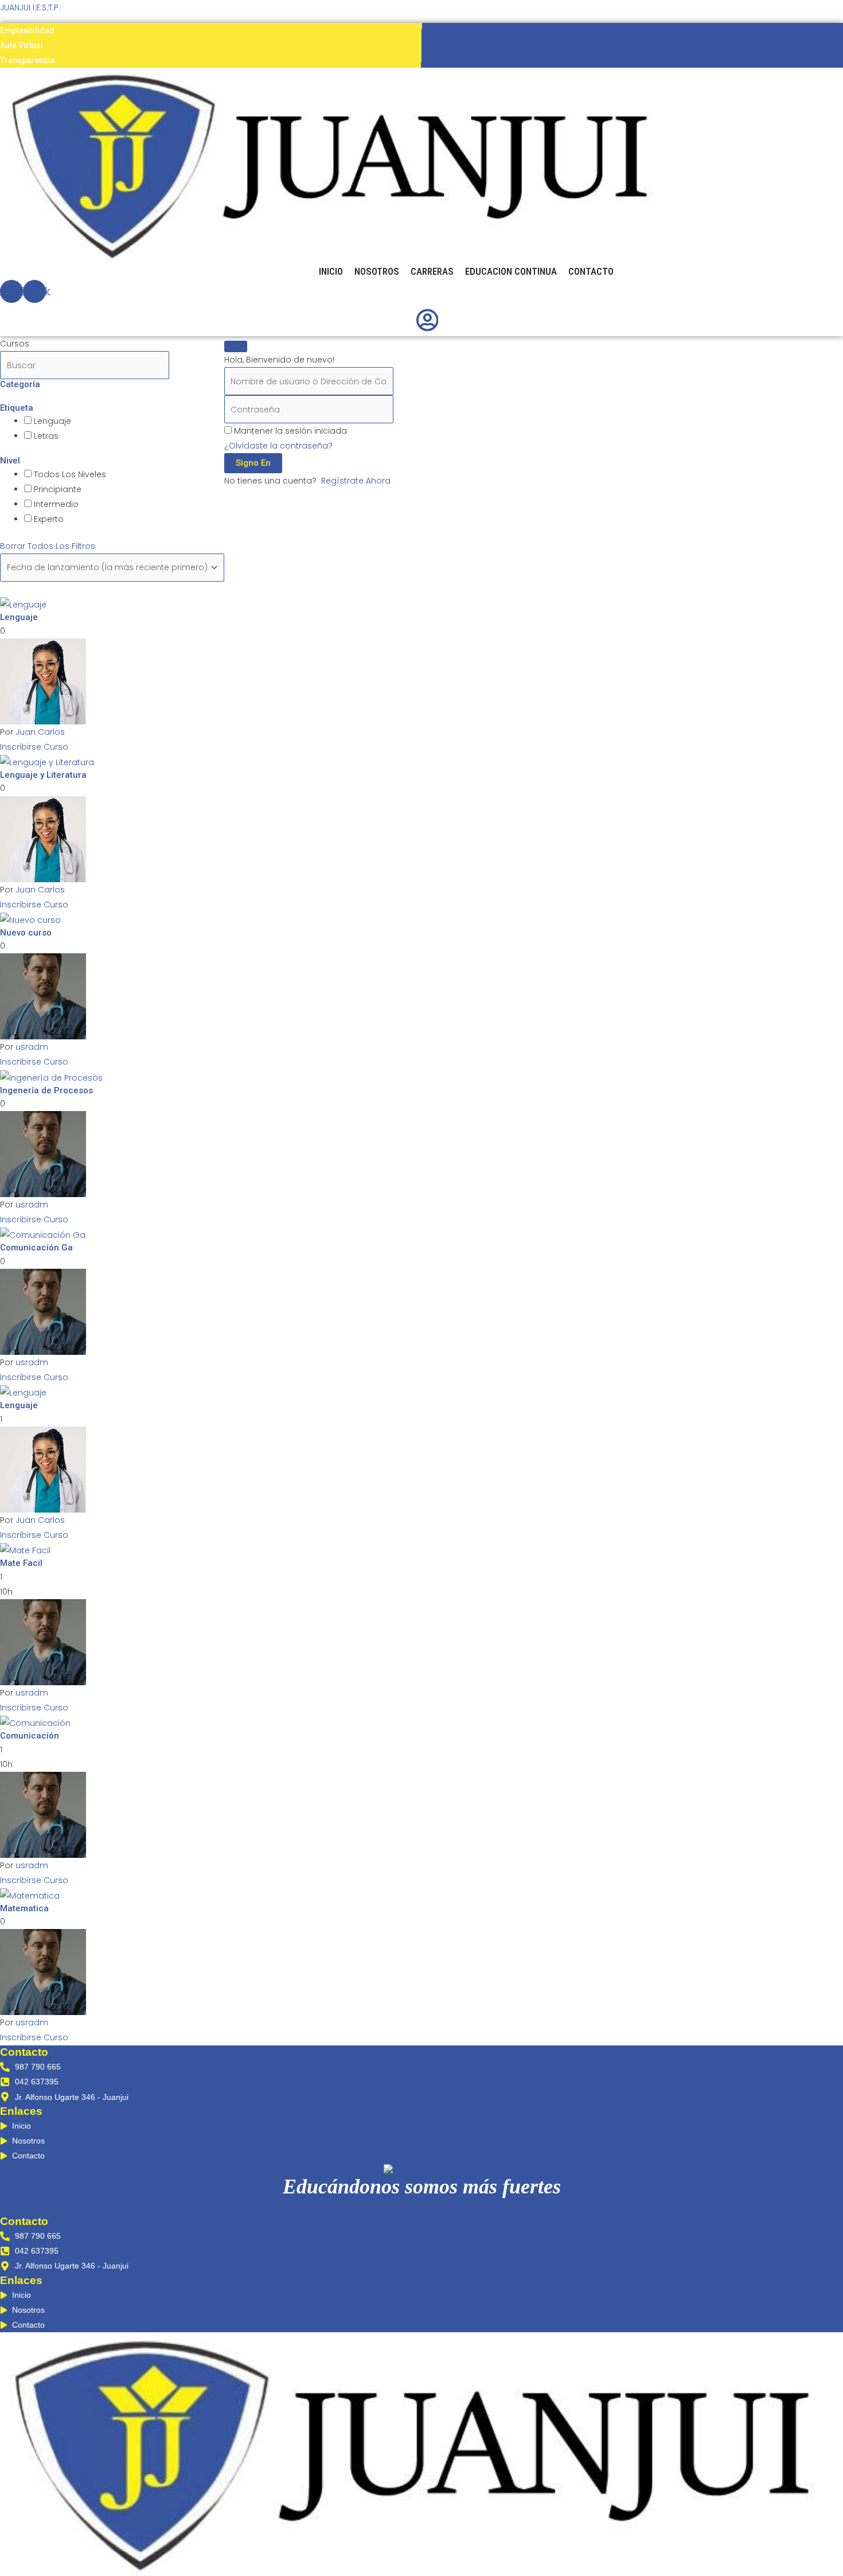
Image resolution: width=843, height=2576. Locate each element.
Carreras (432, 271)
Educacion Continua (511, 271)
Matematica (24, 1908)
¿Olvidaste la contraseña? (278, 446)
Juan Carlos (40, 732)
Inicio (331, 271)
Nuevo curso (26, 933)
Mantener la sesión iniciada (290, 431)
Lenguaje (51, 421)
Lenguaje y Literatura (43, 775)
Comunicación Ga (36, 1248)
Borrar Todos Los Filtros (48, 546)
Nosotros (377, 271)
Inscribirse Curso (34, 747)
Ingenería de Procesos (46, 1090)
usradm (32, 1047)
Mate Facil (21, 1563)
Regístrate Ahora (356, 481)
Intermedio (55, 504)
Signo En (253, 463)
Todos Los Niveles (69, 474)
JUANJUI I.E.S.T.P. (30, 7)
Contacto (591, 271)
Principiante (56, 489)
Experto (48, 519)
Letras (45, 436)
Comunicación (30, 1736)
